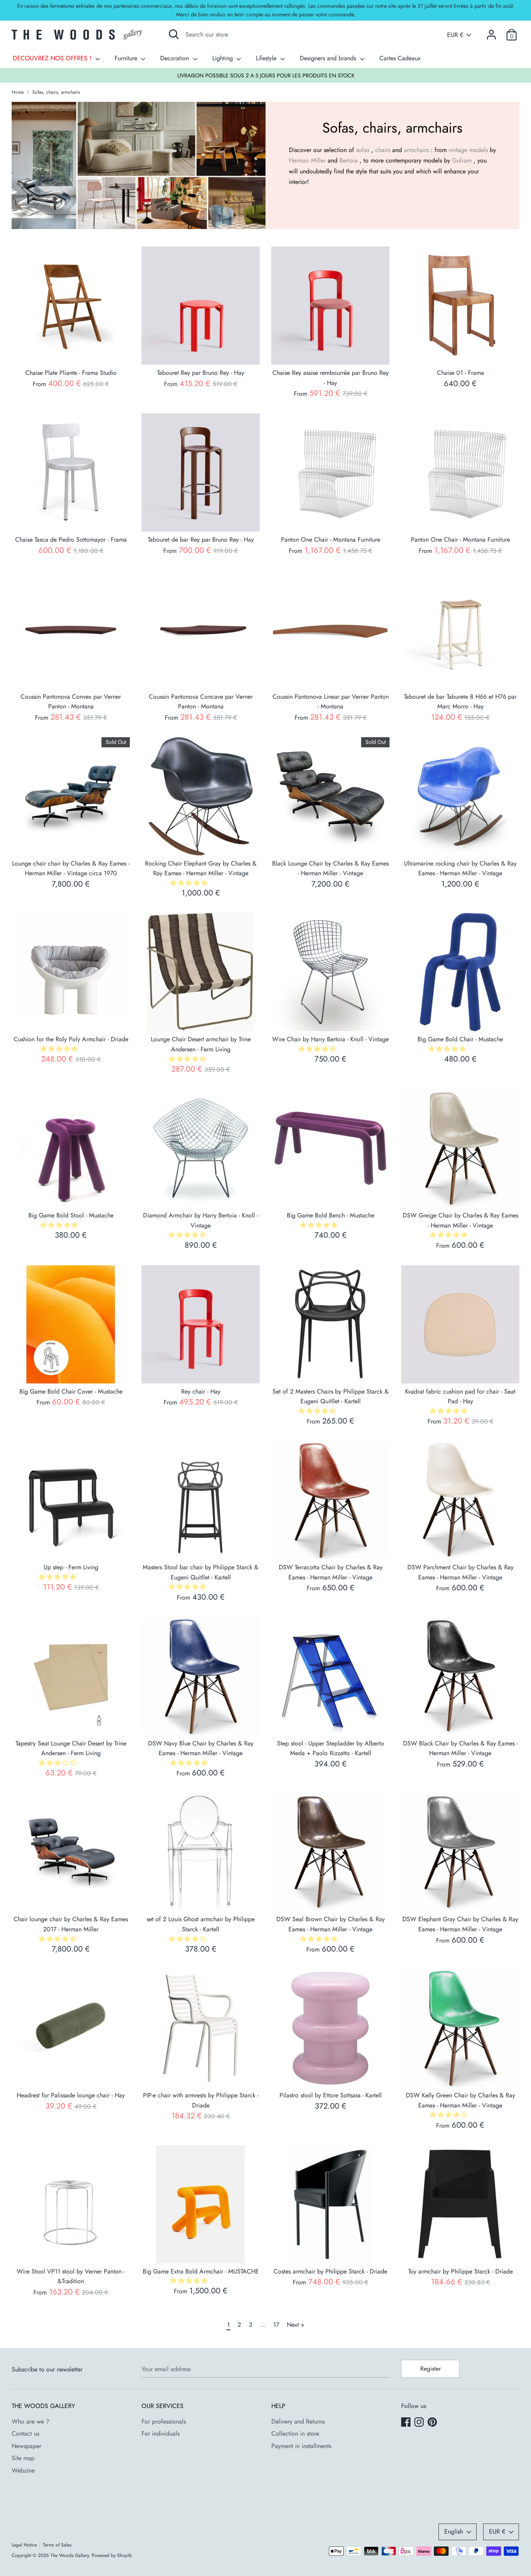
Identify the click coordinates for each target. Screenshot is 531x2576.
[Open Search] (174, 34)
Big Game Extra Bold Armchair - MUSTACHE (201, 2271)
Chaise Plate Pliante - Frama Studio (71, 373)
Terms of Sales (57, 2545)
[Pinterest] (433, 2423)
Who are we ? (31, 2421)
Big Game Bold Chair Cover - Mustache (71, 1391)
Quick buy (71, 352)
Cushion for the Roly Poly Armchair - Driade (71, 1039)
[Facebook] (407, 2423)
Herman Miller (307, 160)
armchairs (416, 150)
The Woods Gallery (70, 2555)
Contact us (25, 2433)
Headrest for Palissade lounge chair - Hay (71, 2095)
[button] (190, 883)
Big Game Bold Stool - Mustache (71, 1215)
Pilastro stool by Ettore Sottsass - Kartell (331, 2095)
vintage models (468, 150)
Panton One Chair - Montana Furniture (331, 540)
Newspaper (26, 2446)
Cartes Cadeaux (400, 58)
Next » (295, 2325)
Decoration (176, 58)
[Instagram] (420, 2423)
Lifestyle (267, 58)
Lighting (224, 58)
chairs (383, 150)
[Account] (491, 32)
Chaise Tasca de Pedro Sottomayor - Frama (71, 540)
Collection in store (295, 2433)
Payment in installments (301, 2446)
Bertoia (348, 160)
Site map (23, 2458)
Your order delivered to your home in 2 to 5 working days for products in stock (266, 75)
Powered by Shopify (112, 2555)
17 (276, 2325)
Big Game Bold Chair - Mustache (460, 1039)
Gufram (462, 160)
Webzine (23, 2470)
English (454, 2531)
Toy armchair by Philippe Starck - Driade (460, 2271)
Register (431, 2369)
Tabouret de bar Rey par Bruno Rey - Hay (201, 540)
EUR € (455, 35)
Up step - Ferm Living (71, 1567)
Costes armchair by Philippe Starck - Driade (330, 2271)
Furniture (127, 58)
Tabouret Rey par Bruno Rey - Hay (201, 373)
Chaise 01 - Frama (460, 373)
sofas (363, 150)
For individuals (161, 2433)
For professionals (164, 2421)
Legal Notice (24, 2545)
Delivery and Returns (298, 2421)
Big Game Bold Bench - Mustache (331, 1215)
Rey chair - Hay (201, 1391)
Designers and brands (329, 58)
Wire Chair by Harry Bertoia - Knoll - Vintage (330, 1039)
